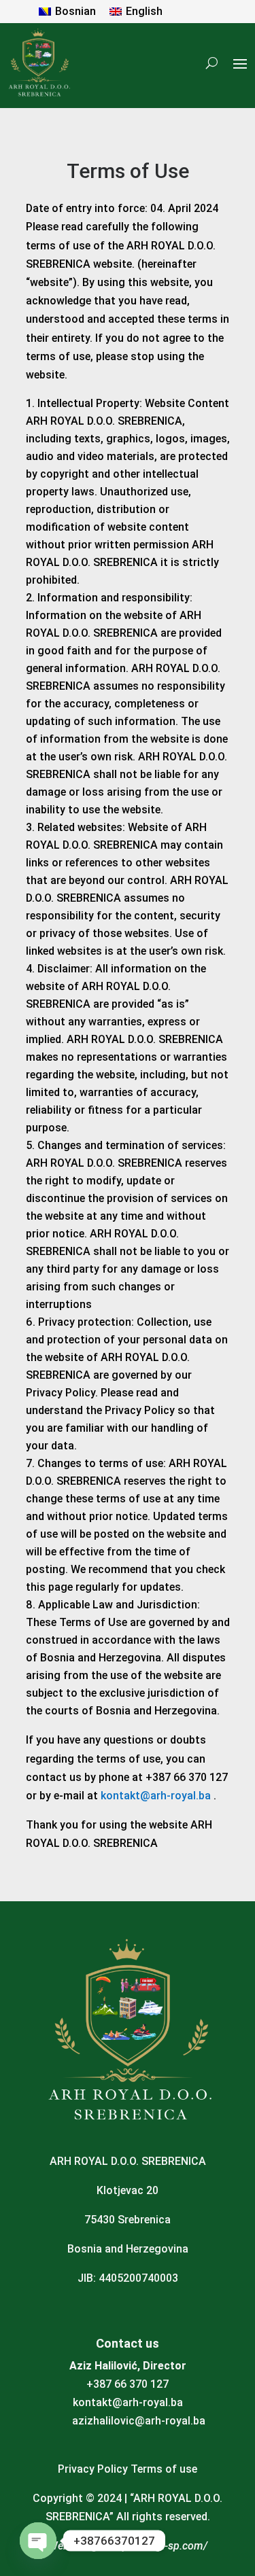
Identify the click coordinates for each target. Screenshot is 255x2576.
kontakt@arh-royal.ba (156, 1796)
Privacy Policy (93, 2469)
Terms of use (164, 2469)
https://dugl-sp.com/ (158, 2546)
